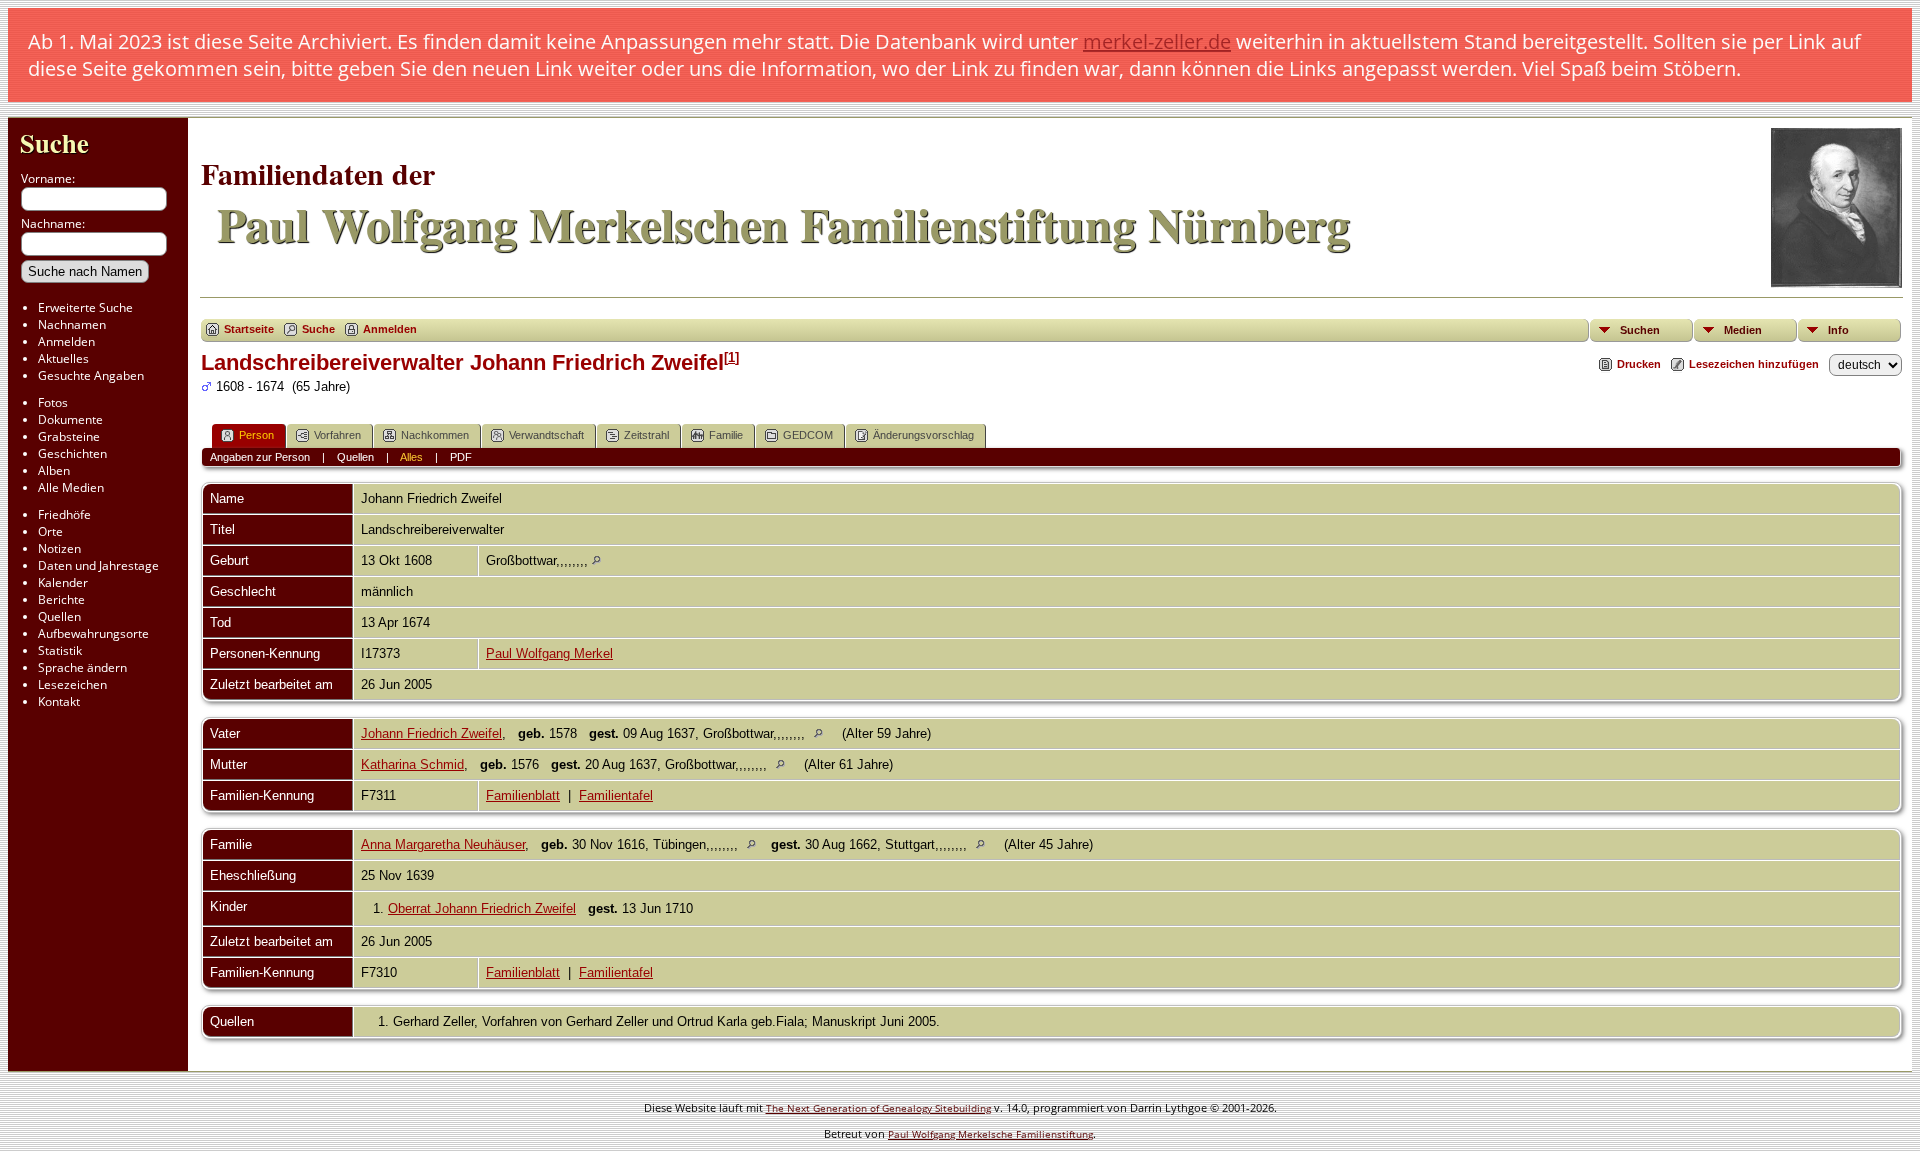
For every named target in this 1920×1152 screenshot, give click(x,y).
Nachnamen (72, 324)
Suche (54, 142)
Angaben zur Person (260, 457)
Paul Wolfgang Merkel (549, 653)
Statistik (60, 650)
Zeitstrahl (646, 435)
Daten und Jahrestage (98, 565)
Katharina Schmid (412, 764)
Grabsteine (69, 436)
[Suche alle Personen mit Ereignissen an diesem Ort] (596, 560)
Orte (50, 531)
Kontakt (59, 701)
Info (1838, 330)
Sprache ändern (82, 667)
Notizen (59, 548)
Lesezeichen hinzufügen (1754, 364)
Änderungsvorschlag (923, 435)
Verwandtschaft (546, 435)
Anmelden (66, 341)
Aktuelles (63, 358)
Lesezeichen (72, 684)
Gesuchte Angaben (91, 375)
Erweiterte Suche (85, 307)
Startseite (249, 329)
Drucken (1639, 364)
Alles (411, 457)
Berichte (61, 599)
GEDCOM (808, 435)
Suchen (1640, 330)
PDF (461, 457)
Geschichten (72, 453)
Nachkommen (435, 435)
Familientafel (616, 795)
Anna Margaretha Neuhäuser (443, 844)
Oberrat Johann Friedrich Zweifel (482, 908)
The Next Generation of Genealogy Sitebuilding (878, 1108)
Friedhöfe (64, 514)
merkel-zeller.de (1157, 41)
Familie (726, 435)
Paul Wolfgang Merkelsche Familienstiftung (990, 1134)
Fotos (53, 402)
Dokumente (70, 419)
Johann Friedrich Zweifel (431, 733)
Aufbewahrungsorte (93, 633)
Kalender (63, 582)
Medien (1743, 330)
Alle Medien (71, 487)
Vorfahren (337, 435)
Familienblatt (523, 795)
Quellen (59, 616)
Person (256, 435)
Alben (54, 470)
